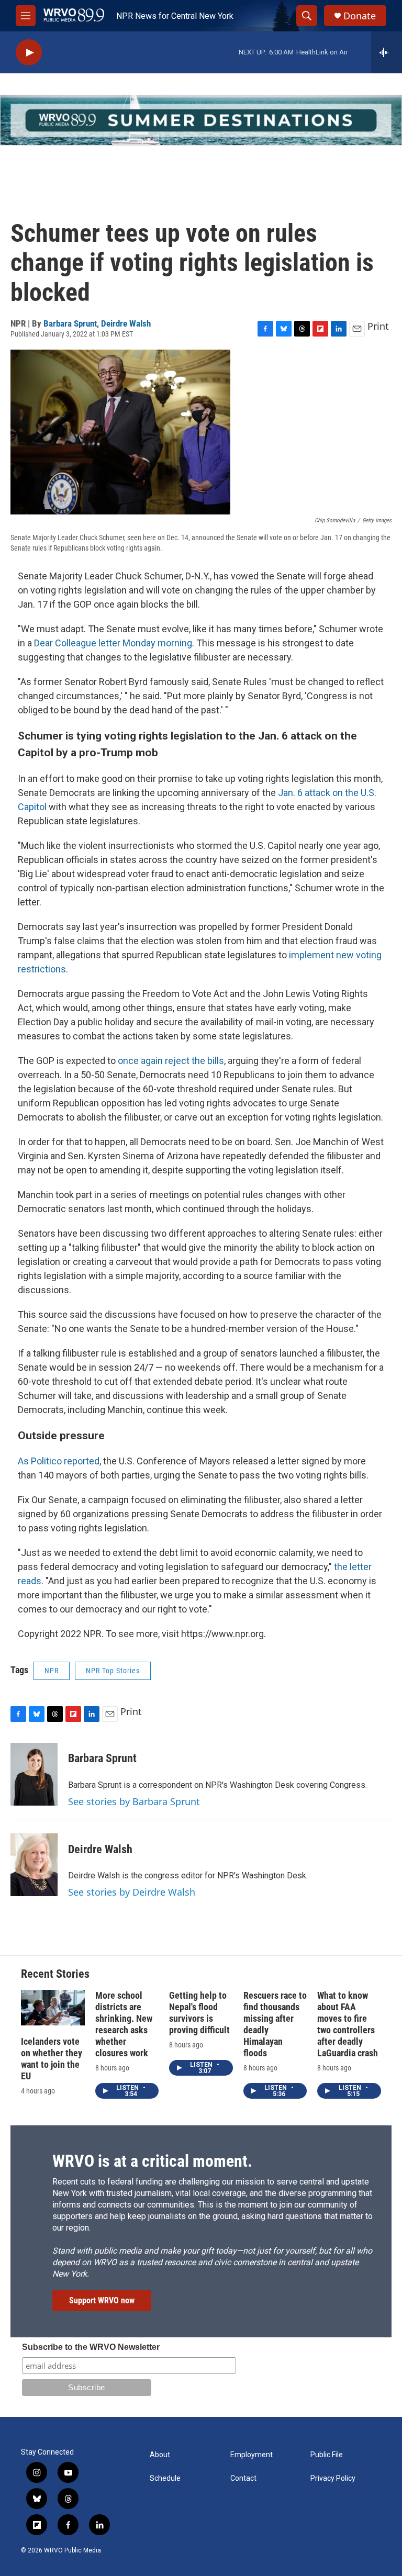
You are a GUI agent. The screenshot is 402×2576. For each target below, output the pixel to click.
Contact (243, 2478)
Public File (327, 2455)
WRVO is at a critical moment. (152, 2161)
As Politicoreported (59, 1461)
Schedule (165, 2478)
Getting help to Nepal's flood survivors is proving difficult (199, 2013)
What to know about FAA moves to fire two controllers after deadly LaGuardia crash (348, 2024)
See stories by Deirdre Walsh (132, 1892)
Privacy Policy (333, 2478)
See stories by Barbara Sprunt (134, 1801)
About (160, 2455)
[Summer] (201, 120)
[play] (29, 53)
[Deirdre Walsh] (34, 1865)
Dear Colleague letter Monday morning (113, 643)
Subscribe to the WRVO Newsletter (91, 2347)
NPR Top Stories (113, 1671)
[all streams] (387, 52)
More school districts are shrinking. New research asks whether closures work (124, 2024)
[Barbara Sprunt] (34, 1774)
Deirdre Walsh (126, 323)
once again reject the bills (171, 1061)
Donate (360, 16)
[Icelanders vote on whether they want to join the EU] (53, 2008)
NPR (52, 1671)
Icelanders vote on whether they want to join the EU (52, 2059)
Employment (252, 2455)
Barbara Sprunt (70, 323)
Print (378, 326)
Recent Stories (55, 1974)
